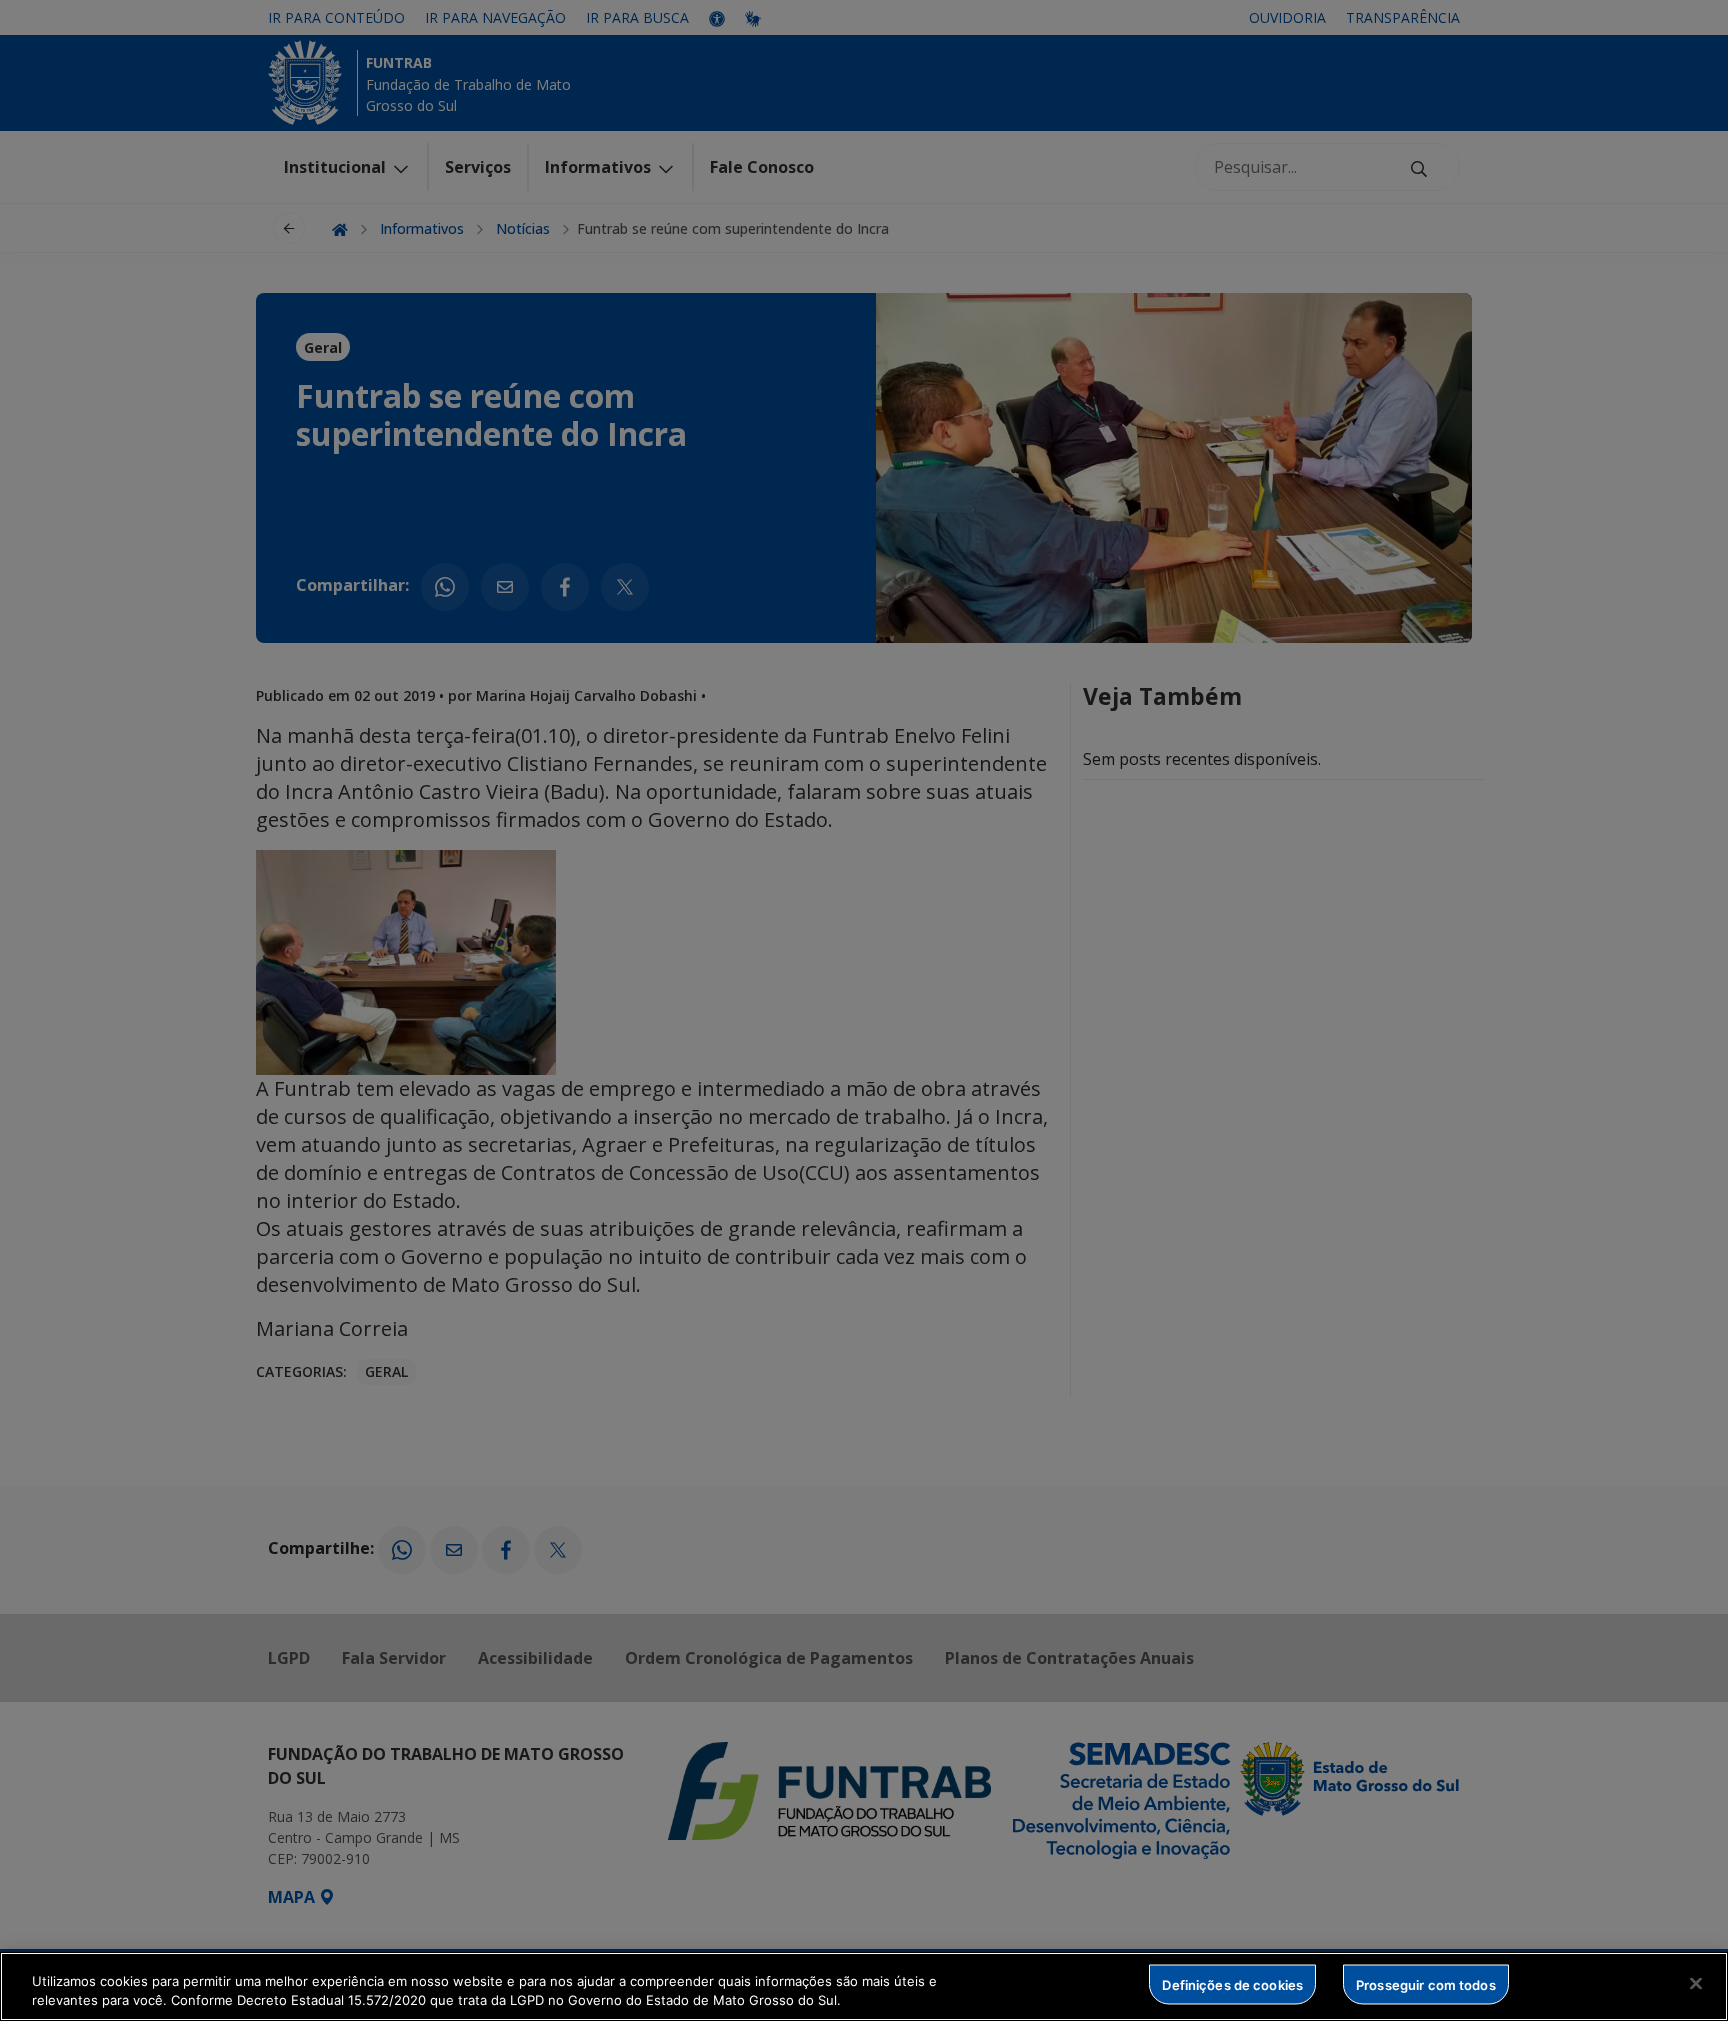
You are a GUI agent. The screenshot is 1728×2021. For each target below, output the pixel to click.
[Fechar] (1696, 1984)
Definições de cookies (1232, 1984)
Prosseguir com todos (1426, 1984)
